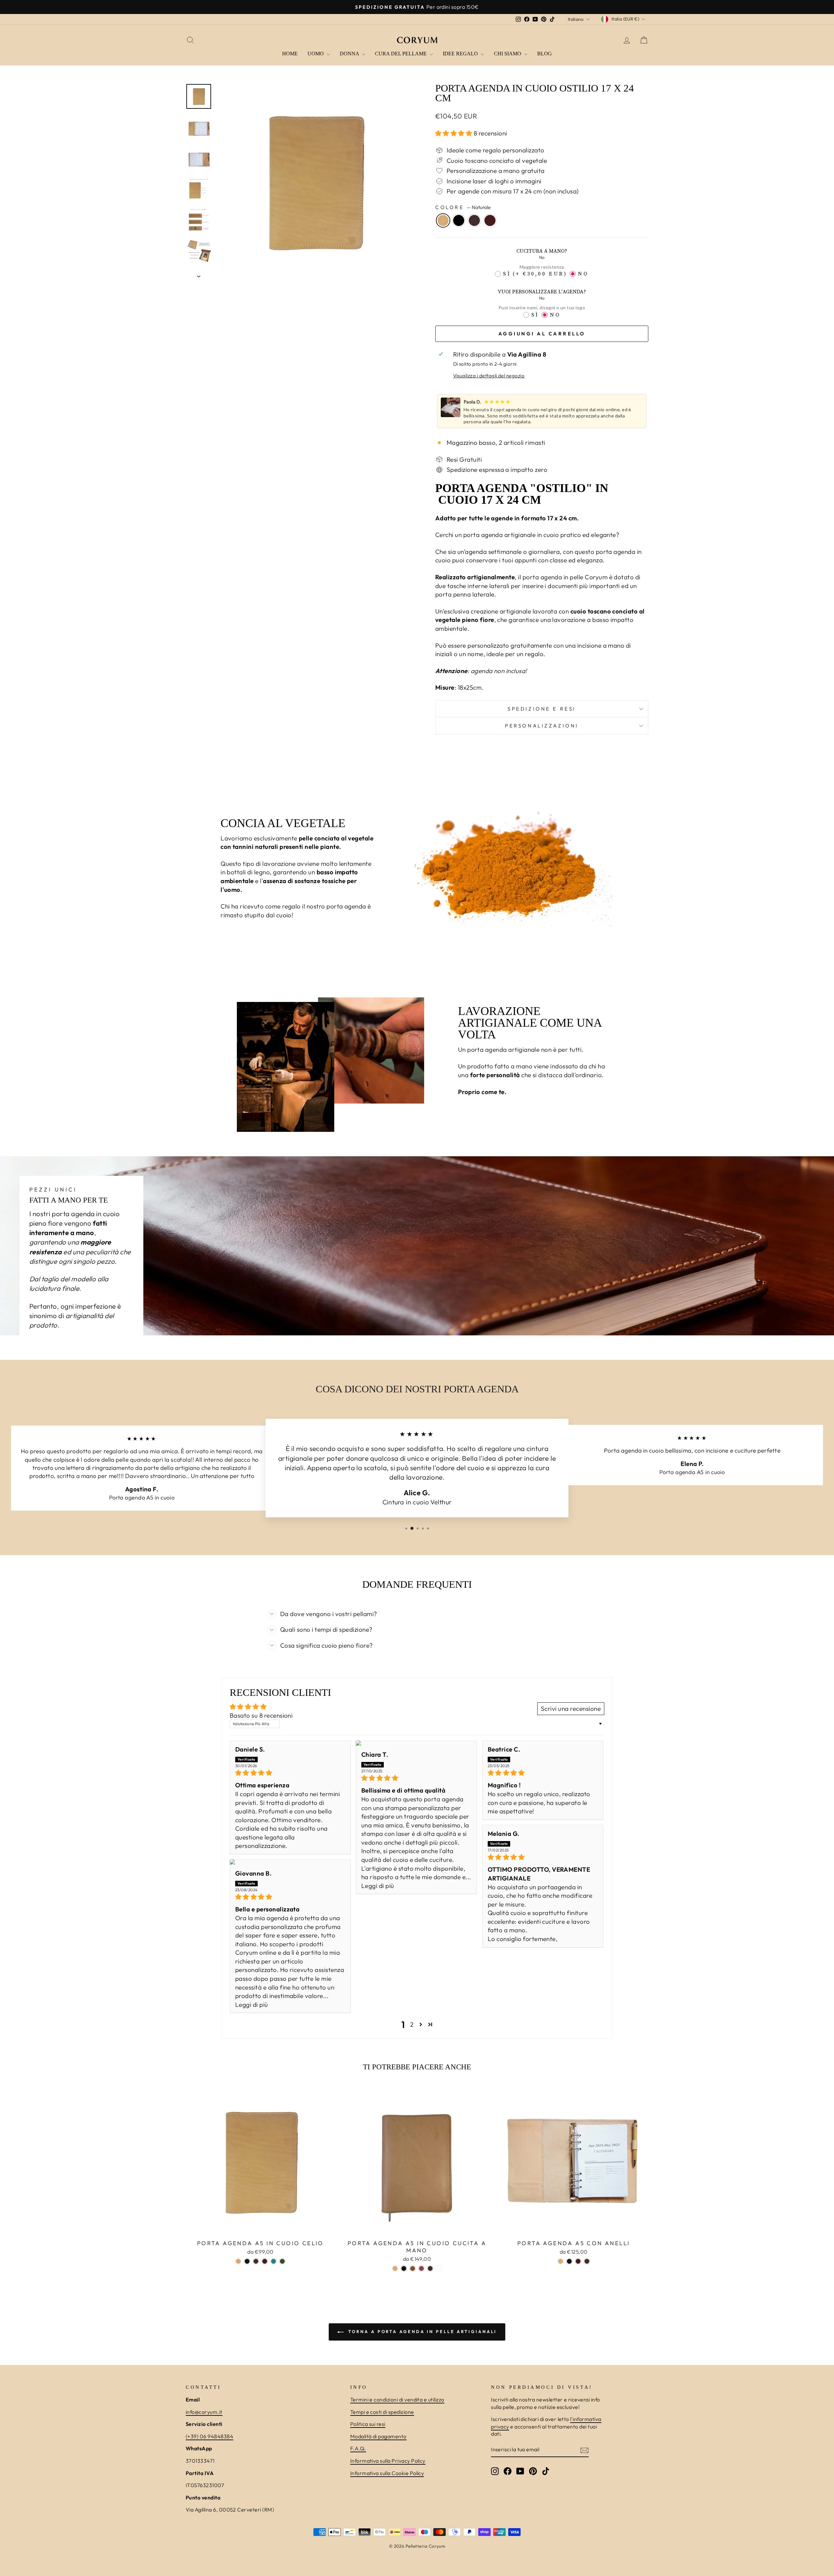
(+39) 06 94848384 (209, 2436)
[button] (454, 133)
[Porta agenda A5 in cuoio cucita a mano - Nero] (404, 2268)
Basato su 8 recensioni (261, 1715)
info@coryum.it (204, 2412)
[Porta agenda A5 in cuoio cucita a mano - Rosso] (421, 2268)
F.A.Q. (358, 2448)
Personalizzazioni (542, 726)
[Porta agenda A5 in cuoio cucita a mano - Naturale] (395, 2268)
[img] (290, 1773)
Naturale (443, 220)
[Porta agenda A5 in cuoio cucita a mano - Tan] (413, 2268)
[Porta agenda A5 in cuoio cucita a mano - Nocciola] (439, 2268)
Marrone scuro (474, 220)
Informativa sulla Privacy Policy (388, 2461)
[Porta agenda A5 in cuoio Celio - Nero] (247, 2261)
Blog (545, 54)
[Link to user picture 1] (416, 1743)
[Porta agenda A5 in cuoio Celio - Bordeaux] (265, 2261)
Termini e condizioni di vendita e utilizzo (397, 2400)
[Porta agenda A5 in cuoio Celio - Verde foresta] (282, 2261)
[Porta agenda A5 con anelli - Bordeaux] (578, 2261)
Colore (463, 207)
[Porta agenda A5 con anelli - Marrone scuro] (587, 2261)
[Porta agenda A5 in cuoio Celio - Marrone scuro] (256, 2261)
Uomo (316, 54)
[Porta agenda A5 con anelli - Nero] (569, 2261)
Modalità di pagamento (378, 2436)
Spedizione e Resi (542, 709)
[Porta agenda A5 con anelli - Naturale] (561, 2261)
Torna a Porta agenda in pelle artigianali (422, 2331)
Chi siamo (508, 54)
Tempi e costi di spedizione (382, 2412)
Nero (459, 220)
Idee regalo (461, 54)
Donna (350, 54)
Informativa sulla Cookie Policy (387, 2473)
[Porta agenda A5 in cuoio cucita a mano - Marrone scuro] (430, 2268)
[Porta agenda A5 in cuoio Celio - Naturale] (238, 2261)
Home (290, 54)
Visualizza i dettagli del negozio (489, 376)
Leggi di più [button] (378, 1886)
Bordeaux (490, 220)
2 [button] (412, 2024)
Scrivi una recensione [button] (571, 1709)
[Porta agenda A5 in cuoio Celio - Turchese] (273, 2261)
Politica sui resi (368, 2424)
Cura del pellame (402, 54)
